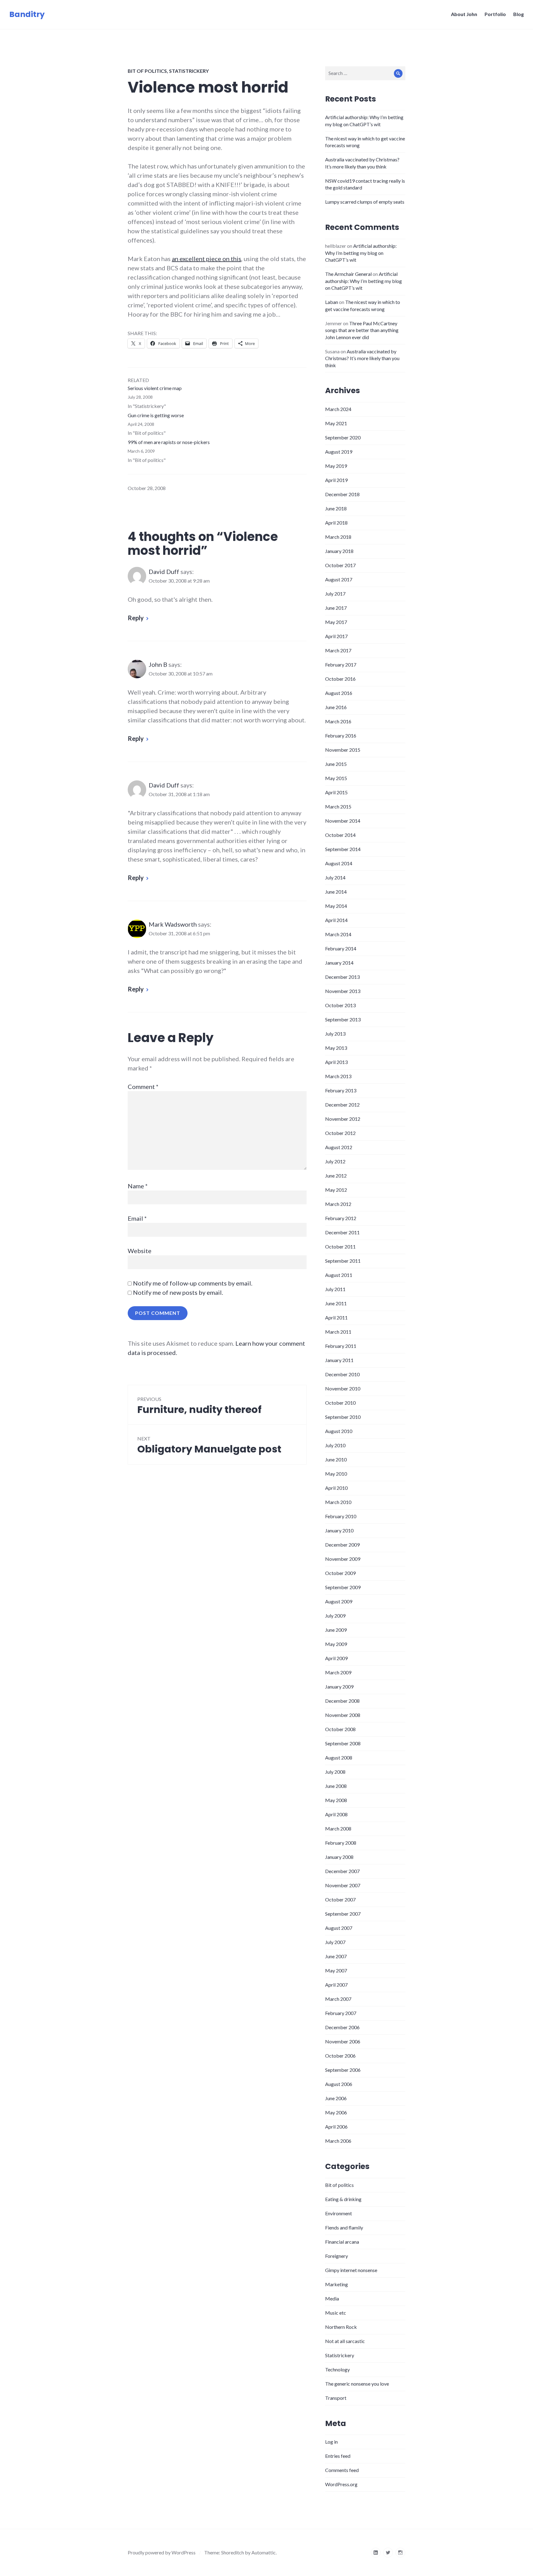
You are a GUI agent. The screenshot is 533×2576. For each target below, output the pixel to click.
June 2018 (336, 508)
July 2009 (335, 1616)
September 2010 (343, 1417)
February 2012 (341, 1218)
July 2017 (335, 594)
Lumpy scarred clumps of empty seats (365, 202)
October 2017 (340, 565)
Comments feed (342, 2470)
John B (158, 664)
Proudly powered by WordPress (162, 2552)
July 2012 (335, 1161)
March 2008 (338, 1828)
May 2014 (336, 906)
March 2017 (338, 650)
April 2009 (336, 1658)
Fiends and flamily (344, 2227)
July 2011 (335, 1289)
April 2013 (336, 1062)
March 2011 (338, 1332)
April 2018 (336, 523)
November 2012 (343, 1119)
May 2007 (336, 1970)
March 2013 (338, 1076)
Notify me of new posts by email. (178, 1292)
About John (464, 14)
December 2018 (342, 494)
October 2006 (340, 2056)
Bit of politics (147, 71)
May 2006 (336, 2112)
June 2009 (336, 1630)
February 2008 (341, 1843)
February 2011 (341, 1346)
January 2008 (339, 1857)
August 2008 (339, 1757)
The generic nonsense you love (357, 2384)
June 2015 (336, 764)
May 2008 (336, 1800)
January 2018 (339, 551)
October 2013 (340, 1005)
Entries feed (338, 2456)
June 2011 (336, 1303)
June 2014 (336, 892)
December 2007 (342, 1871)
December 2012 (342, 1105)
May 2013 (336, 1048)
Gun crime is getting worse (156, 415)
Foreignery (337, 2256)
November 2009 (343, 1559)
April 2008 (336, 1814)
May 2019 (336, 466)
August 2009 (339, 1601)
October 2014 (340, 835)
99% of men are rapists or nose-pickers (169, 442)
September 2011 (343, 1261)
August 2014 (339, 863)
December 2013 (342, 977)
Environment (339, 2213)
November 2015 (343, 750)
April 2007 (336, 1985)
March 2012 (338, 1204)
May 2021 (336, 423)
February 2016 (341, 735)
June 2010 (336, 1459)
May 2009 (336, 1644)
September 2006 (343, 2070)
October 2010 (340, 1403)
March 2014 (338, 934)
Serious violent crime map (155, 388)
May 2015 (336, 778)
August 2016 (339, 693)
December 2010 (342, 1374)
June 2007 (336, 1956)
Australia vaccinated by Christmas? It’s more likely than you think (362, 358)
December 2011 (342, 1232)
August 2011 (339, 1275)
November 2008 (343, 1715)
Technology (337, 2369)
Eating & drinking (343, 2199)
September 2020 (343, 437)
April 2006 (336, 2127)
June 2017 (336, 608)
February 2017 (341, 665)
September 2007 (343, 1914)
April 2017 (336, 636)
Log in (331, 2442)
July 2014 (335, 877)
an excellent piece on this (207, 259)
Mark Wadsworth (173, 924)
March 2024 (338, 409)
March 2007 (338, 1999)
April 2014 (336, 920)
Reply (136, 618)
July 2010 (335, 1445)
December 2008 (342, 1701)
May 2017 (336, 622)
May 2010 (336, 1474)
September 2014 (343, 849)
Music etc (336, 2313)
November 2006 (343, 2041)
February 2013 (341, 1090)
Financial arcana (342, 2242)
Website (140, 1251)
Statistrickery (189, 71)
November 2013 (343, 991)
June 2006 (336, 2098)
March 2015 (338, 806)
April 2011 (336, 1317)
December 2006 (342, 2027)
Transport (336, 2398)
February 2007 (341, 2013)
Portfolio (495, 14)
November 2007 (343, 1885)
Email (137, 1218)
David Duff (164, 571)
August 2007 (339, 1928)
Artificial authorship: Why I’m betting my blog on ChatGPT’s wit (361, 253)
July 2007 (335, 1942)
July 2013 (335, 1034)
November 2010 (343, 1388)
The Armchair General (348, 274)
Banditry (27, 14)
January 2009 (339, 1687)
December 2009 (342, 1545)
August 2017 (339, 579)
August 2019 (339, 452)
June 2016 (336, 707)
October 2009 (340, 1573)
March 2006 (338, 2141)
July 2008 (335, 1772)
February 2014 (341, 948)
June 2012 (336, 1176)
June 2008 (336, 1786)
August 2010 (339, 1431)
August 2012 (339, 1147)
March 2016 (338, 721)
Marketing (337, 2284)
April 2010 (336, 1488)
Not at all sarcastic (345, 2341)
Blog (519, 14)
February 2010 (341, 1516)
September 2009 (343, 1587)
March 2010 (338, 1502)
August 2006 (339, 2084)
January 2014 (339, 963)
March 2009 (338, 1672)
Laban (332, 302)
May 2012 (336, 1190)
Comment (143, 1086)
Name (138, 1186)
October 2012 (340, 1133)
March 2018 (338, 537)
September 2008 (343, 1743)
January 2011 (339, 1360)
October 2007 (340, 1899)
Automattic (264, 2552)
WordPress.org (341, 2484)
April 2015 (336, 792)
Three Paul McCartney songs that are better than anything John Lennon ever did (362, 330)
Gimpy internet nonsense (351, 2270)
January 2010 (339, 1530)
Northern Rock (341, 2327)
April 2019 (336, 480)
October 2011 (340, 1246)
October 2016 (340, 679)
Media (332, 2298)
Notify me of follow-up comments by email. (193, 1283)
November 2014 (343, 821)
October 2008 (340, 1729)
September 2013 (343, 1019)
